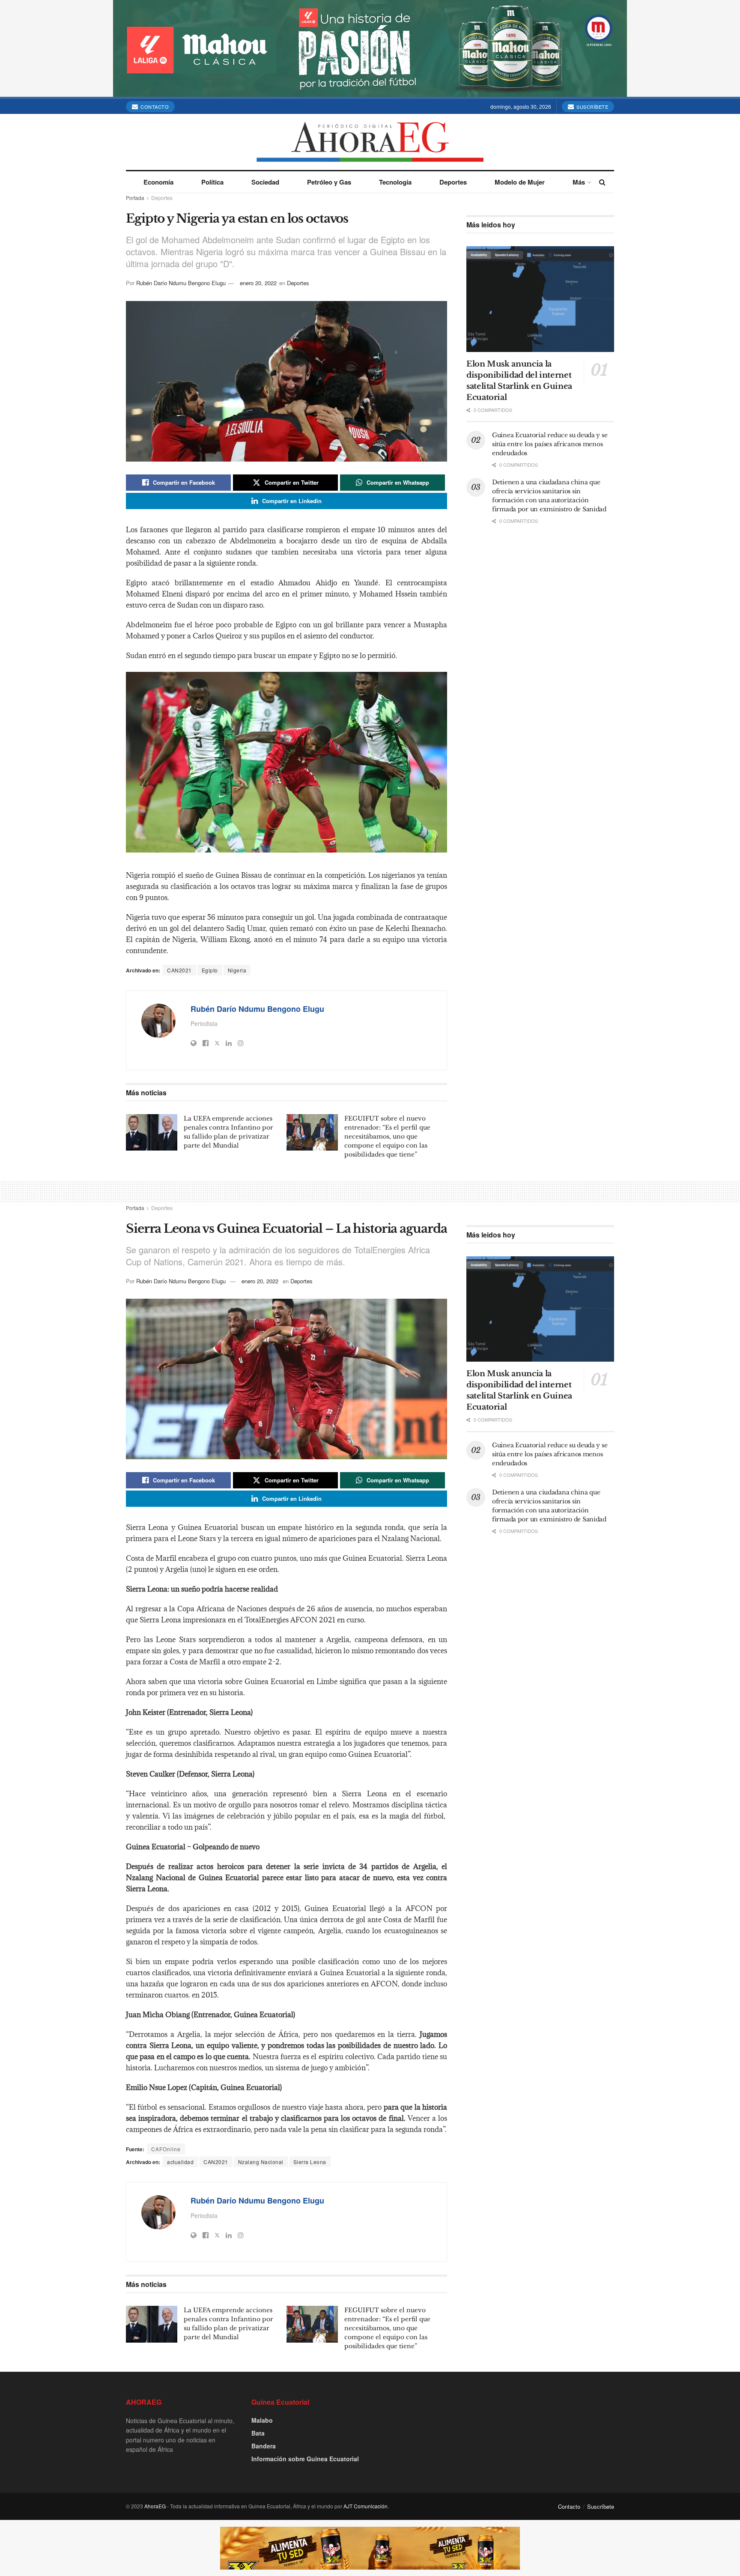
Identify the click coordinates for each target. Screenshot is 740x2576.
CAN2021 (179, 970)
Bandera (264, 2446)
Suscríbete (592, 107)
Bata (258, 2433)
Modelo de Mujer (520, 182)
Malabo (262, 2420)
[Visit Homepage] (370, 142)
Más (579, 182)
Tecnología (395, 182)
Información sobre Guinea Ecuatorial (305, 2459)
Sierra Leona (310, 2162)
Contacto (154, 107)
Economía (158, 182)
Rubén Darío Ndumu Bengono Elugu (181, 283)
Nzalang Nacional (261, 2162)
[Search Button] (602, 182)
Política (212, 182)
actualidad (180, 2162)
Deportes (453, 182)
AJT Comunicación (366, 2506)
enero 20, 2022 (258, 283)
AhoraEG (155, 2506)
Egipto (210, 970)
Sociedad (265, 182)
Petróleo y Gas (329, 182)
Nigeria (237, 970)
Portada (135, 198)
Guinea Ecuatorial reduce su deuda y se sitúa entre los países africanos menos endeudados (550, 444)
